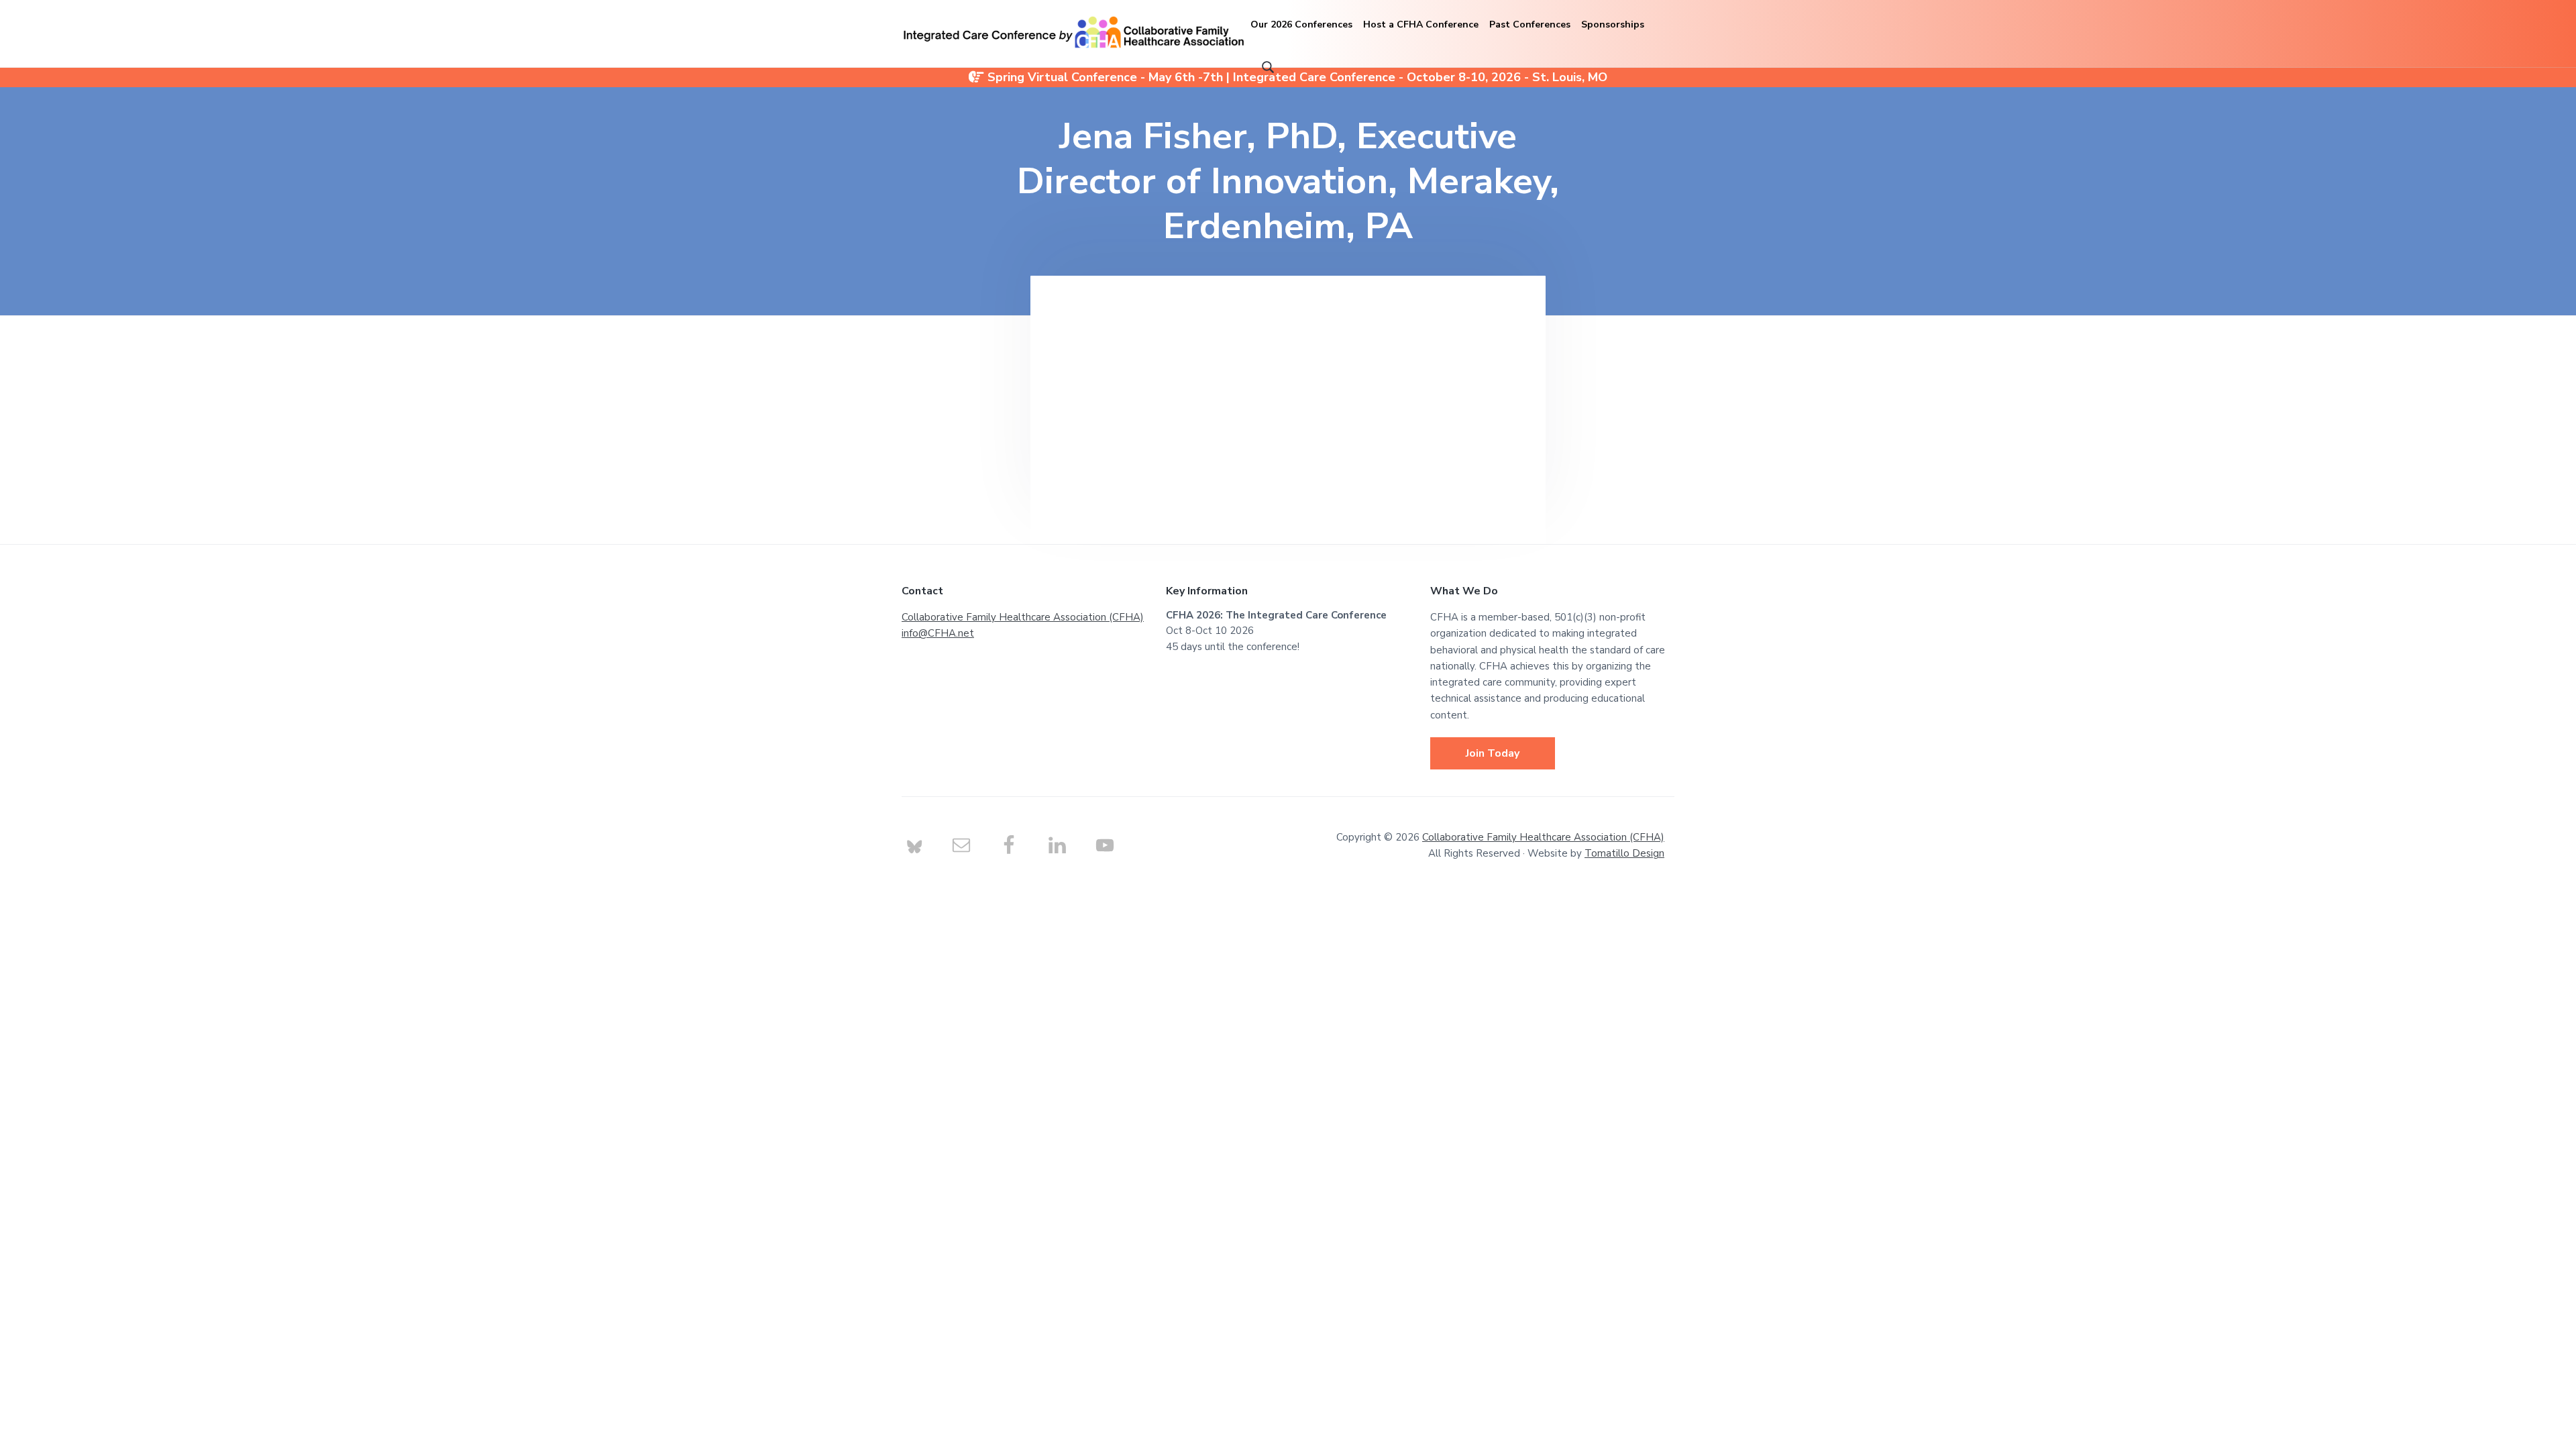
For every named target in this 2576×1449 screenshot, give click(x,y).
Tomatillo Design (1624, 853)
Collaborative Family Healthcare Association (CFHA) (1023, 617)
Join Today (1493, 753)
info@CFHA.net (938, 633)
